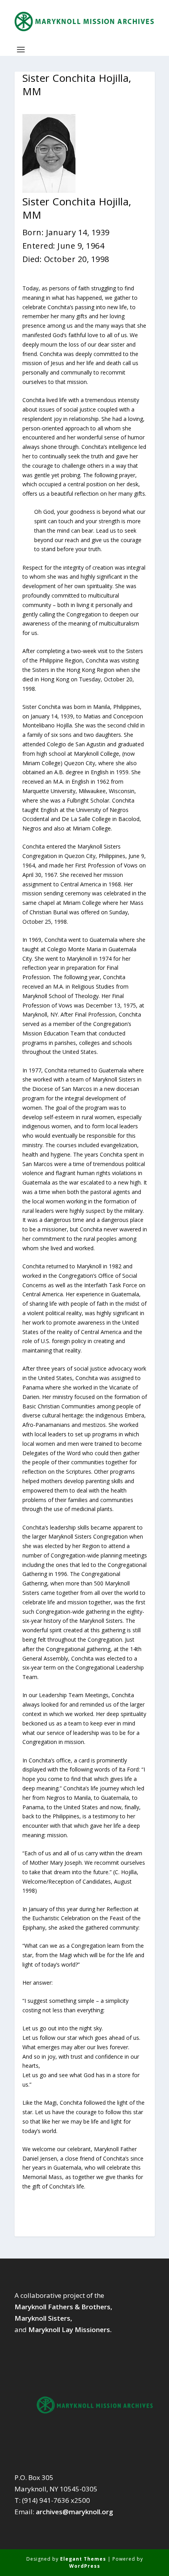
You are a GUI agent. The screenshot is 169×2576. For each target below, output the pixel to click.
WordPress (85, 2566)
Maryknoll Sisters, (43, 2318)
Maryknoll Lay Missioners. (70, 2330)
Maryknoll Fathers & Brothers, (63, 2307)
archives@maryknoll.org (74, 2512)
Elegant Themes (83, 2559)
